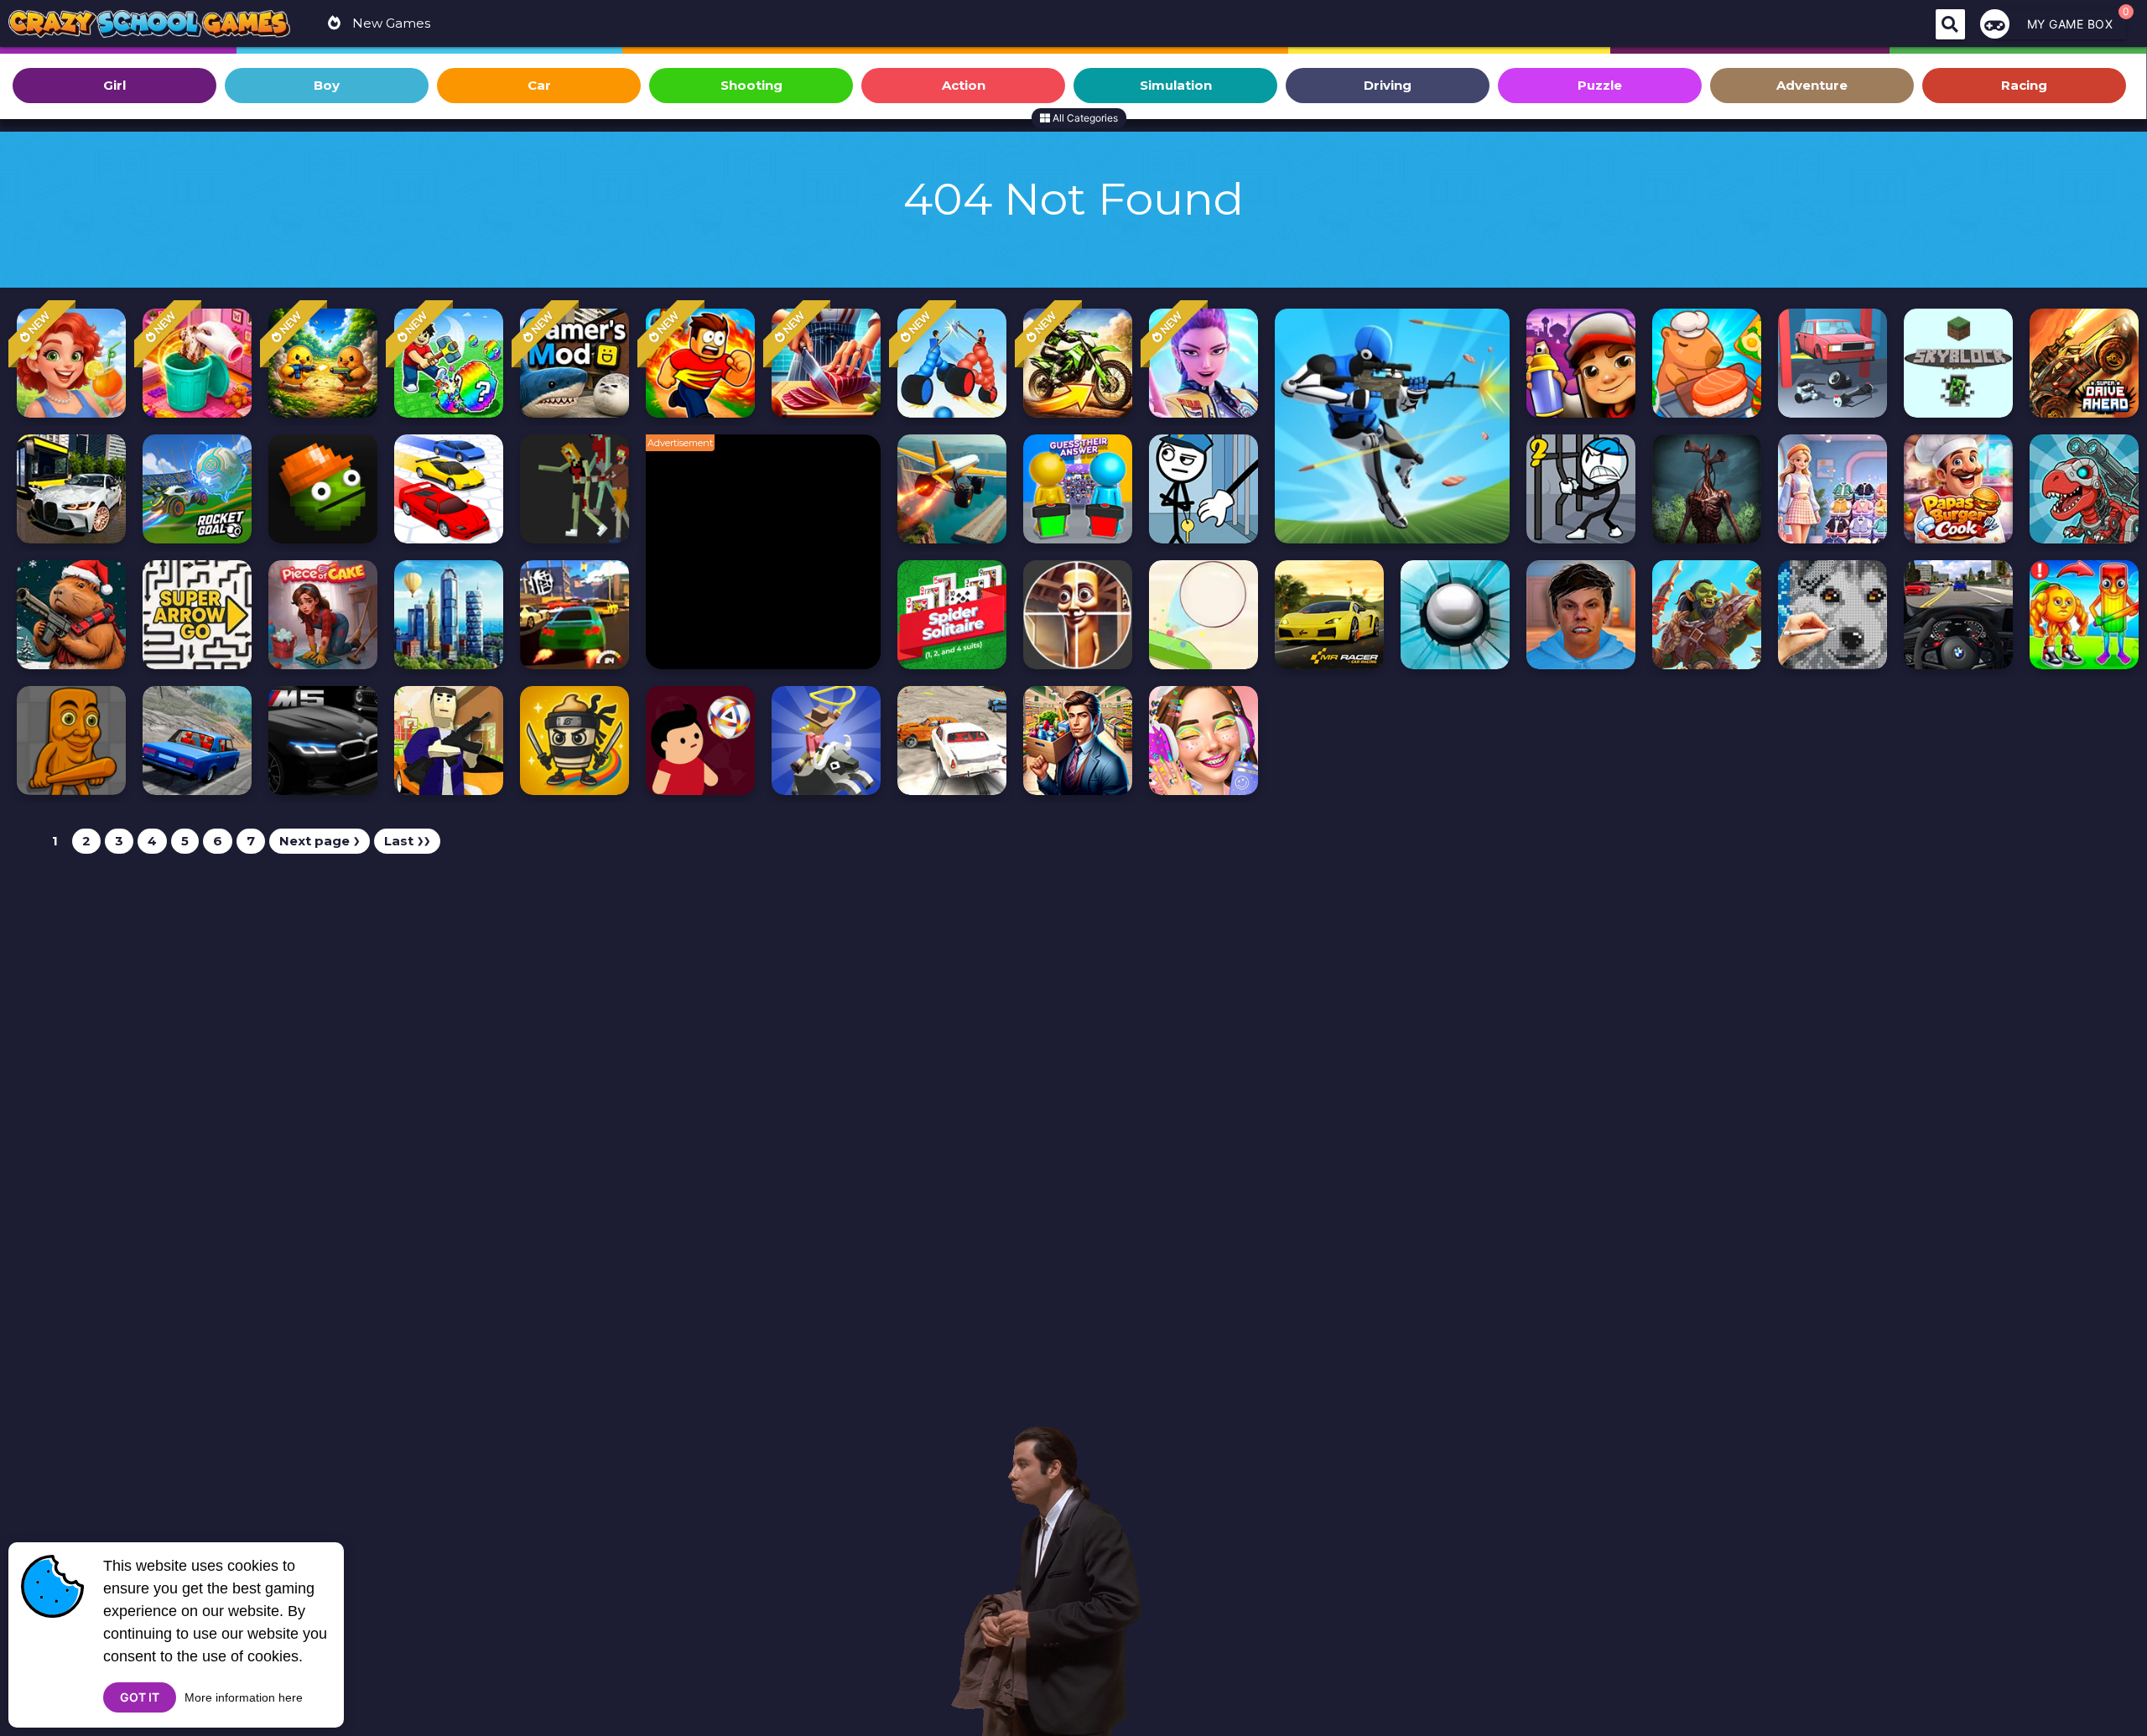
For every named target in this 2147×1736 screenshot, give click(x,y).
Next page (320, 841)
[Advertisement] (772, 560)
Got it (140, 1697)
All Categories (1084, 118)
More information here (244, 1697)
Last (407, 841)
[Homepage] (149, 26)
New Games (390, 23)
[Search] (1950, 24)
